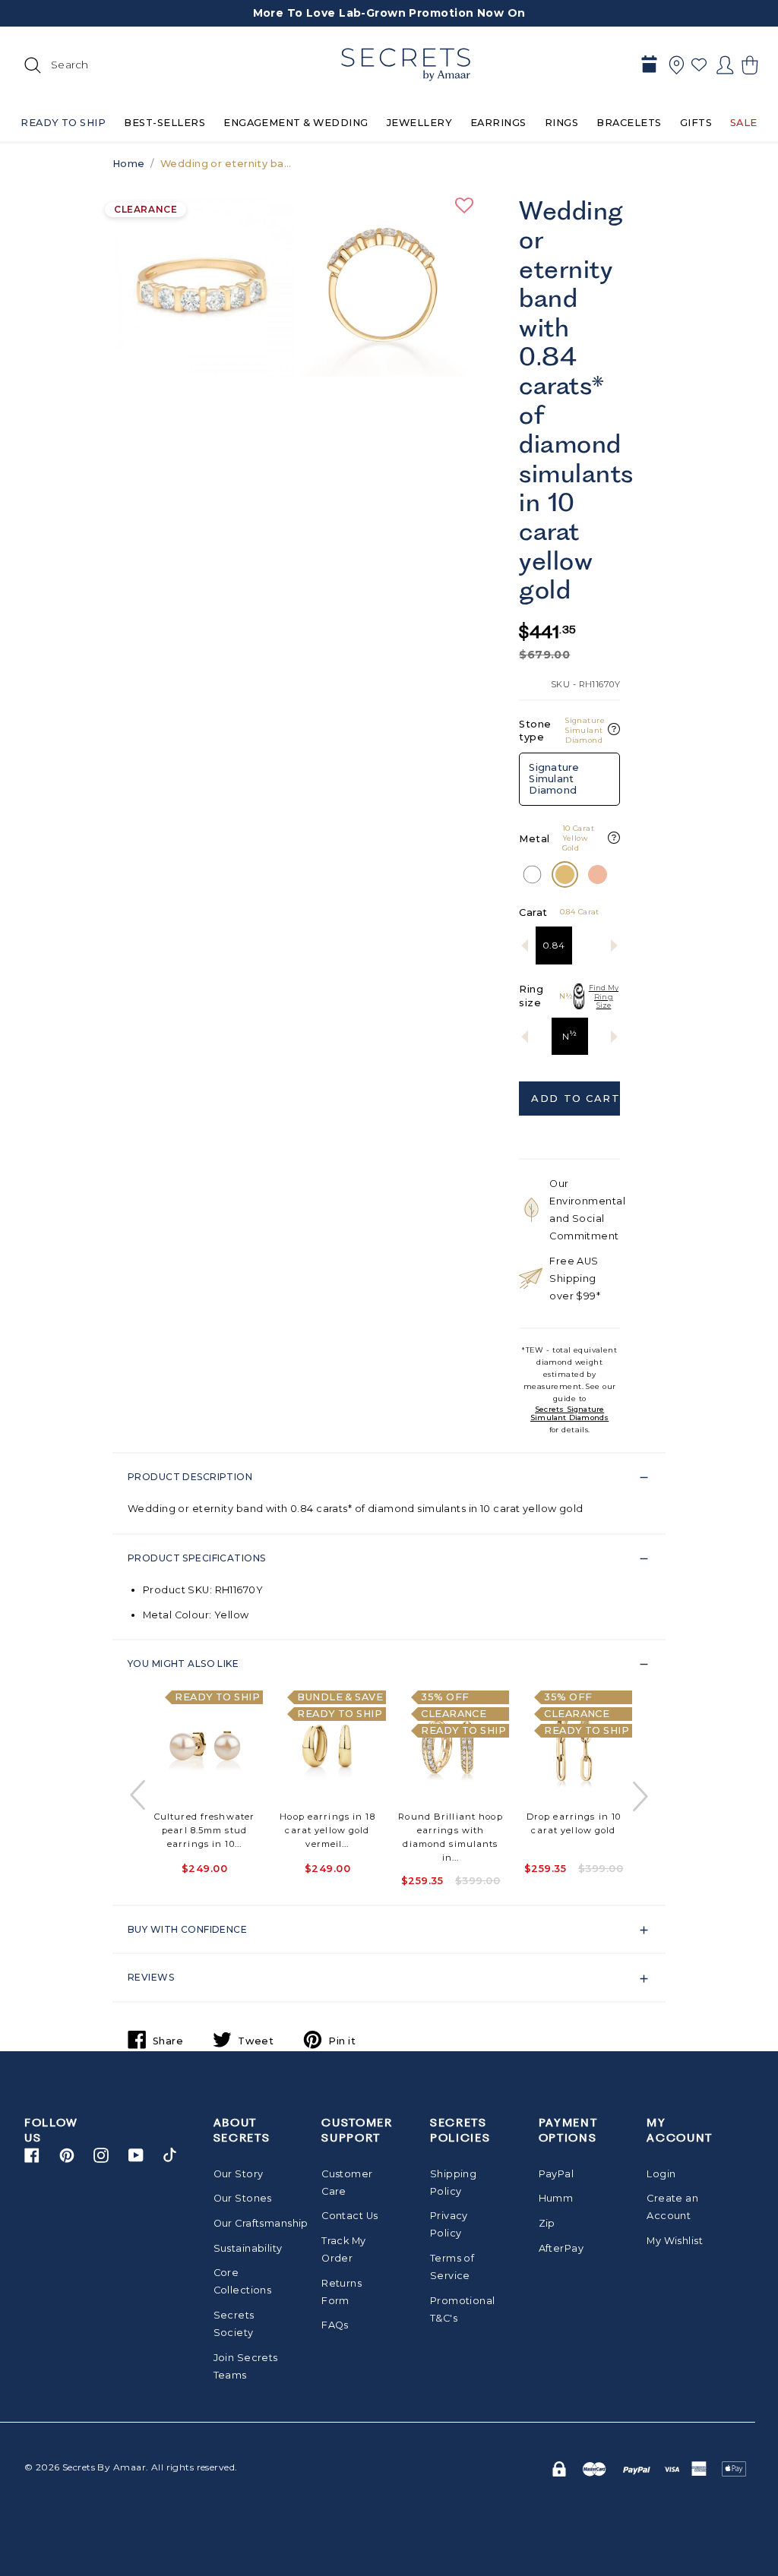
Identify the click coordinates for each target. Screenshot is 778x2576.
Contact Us (349, 2216)
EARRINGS (498, 123)
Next (639, 1796)
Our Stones (243, 2198)
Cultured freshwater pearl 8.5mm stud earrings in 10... (204, 1830)
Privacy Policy (449, 2224)
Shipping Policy (453, 2183)
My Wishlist (675, 2241)
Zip (547, 2223)
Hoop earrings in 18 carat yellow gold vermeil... (327, 1830)
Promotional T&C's (463, 2309)
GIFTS (696, 123)
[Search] (30, 65)
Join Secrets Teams (246, 2366)
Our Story (239, 2174)
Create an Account (672, 2207)
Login (661, 2174)
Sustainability (248, 2248)
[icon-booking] (649, 65)
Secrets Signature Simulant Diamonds (569, 1413)
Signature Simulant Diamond (554, 778)
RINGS (561, 123)
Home (129, 164)
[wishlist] (699, 65)
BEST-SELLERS (164, 123)
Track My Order (343, 2249)
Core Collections (243, 2281)
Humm (556, 2198)
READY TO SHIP (63, 123)
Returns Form (342, 2292)
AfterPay (561, 2248)
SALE (744, 123)
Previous (139, 1796)
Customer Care (347, 2183)
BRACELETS (629, 123)
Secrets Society (234, 2324)
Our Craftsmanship (248, 2223)
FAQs (335, 2325)
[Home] (406, 65)
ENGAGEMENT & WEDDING (296, 123)
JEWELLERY (419, 123)
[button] (748, 65)
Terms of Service (452, 2267)
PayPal (557, 2174)
